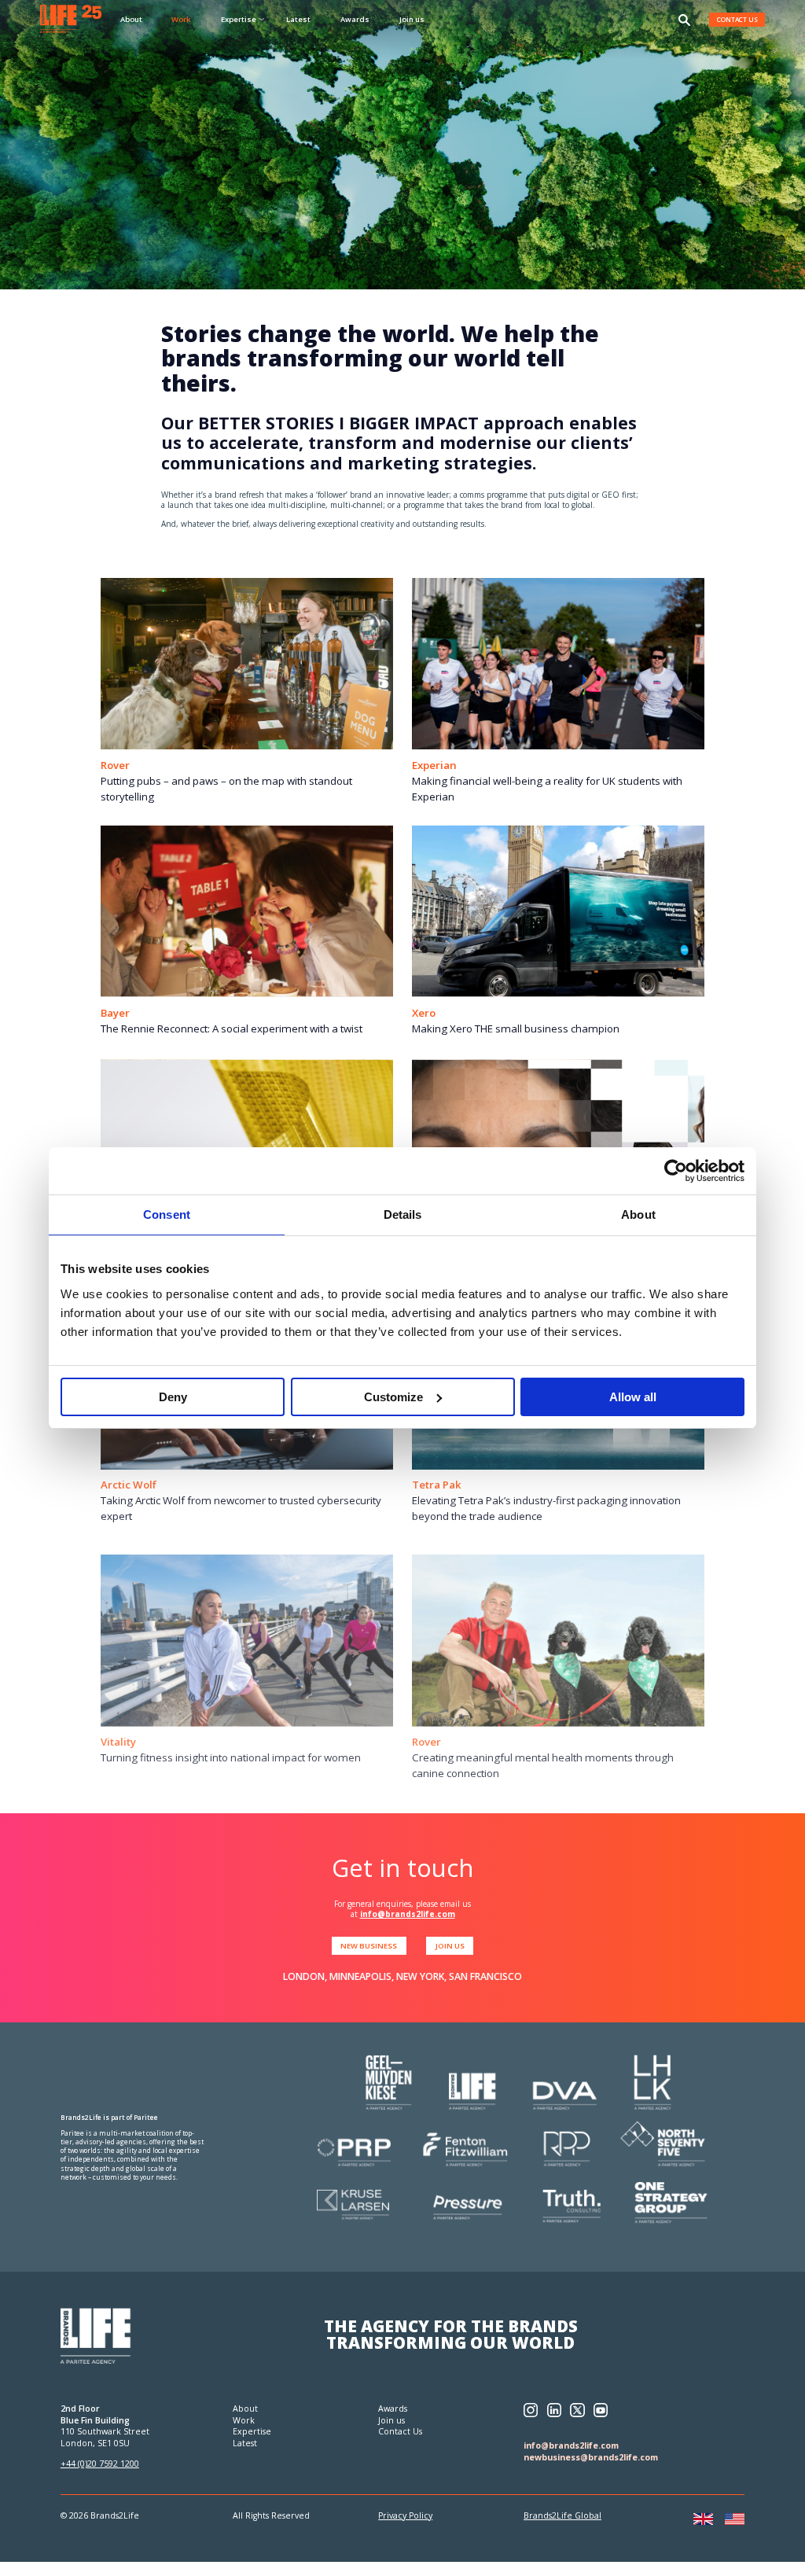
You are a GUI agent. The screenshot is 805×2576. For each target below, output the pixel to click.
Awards (355, 19)
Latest (298, 19)
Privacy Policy (405, 2515)
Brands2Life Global (562, 2515)
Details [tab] (403, 1214)
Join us (412, 19)
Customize (393, 1397)
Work (181, 19)
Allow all (633, 1397)
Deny (173, 1397)
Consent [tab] (167, 1214)
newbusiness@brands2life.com (591, 2457)
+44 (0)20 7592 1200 (100, 2464)
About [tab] (638, 1214)
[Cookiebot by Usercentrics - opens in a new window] (676, 1171)
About (131, 19)
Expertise (252, 2431)
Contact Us (400, 2431)
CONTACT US (737, 19)
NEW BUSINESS (369, 1946)
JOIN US (450, 1946)
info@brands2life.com (408, 1914)
